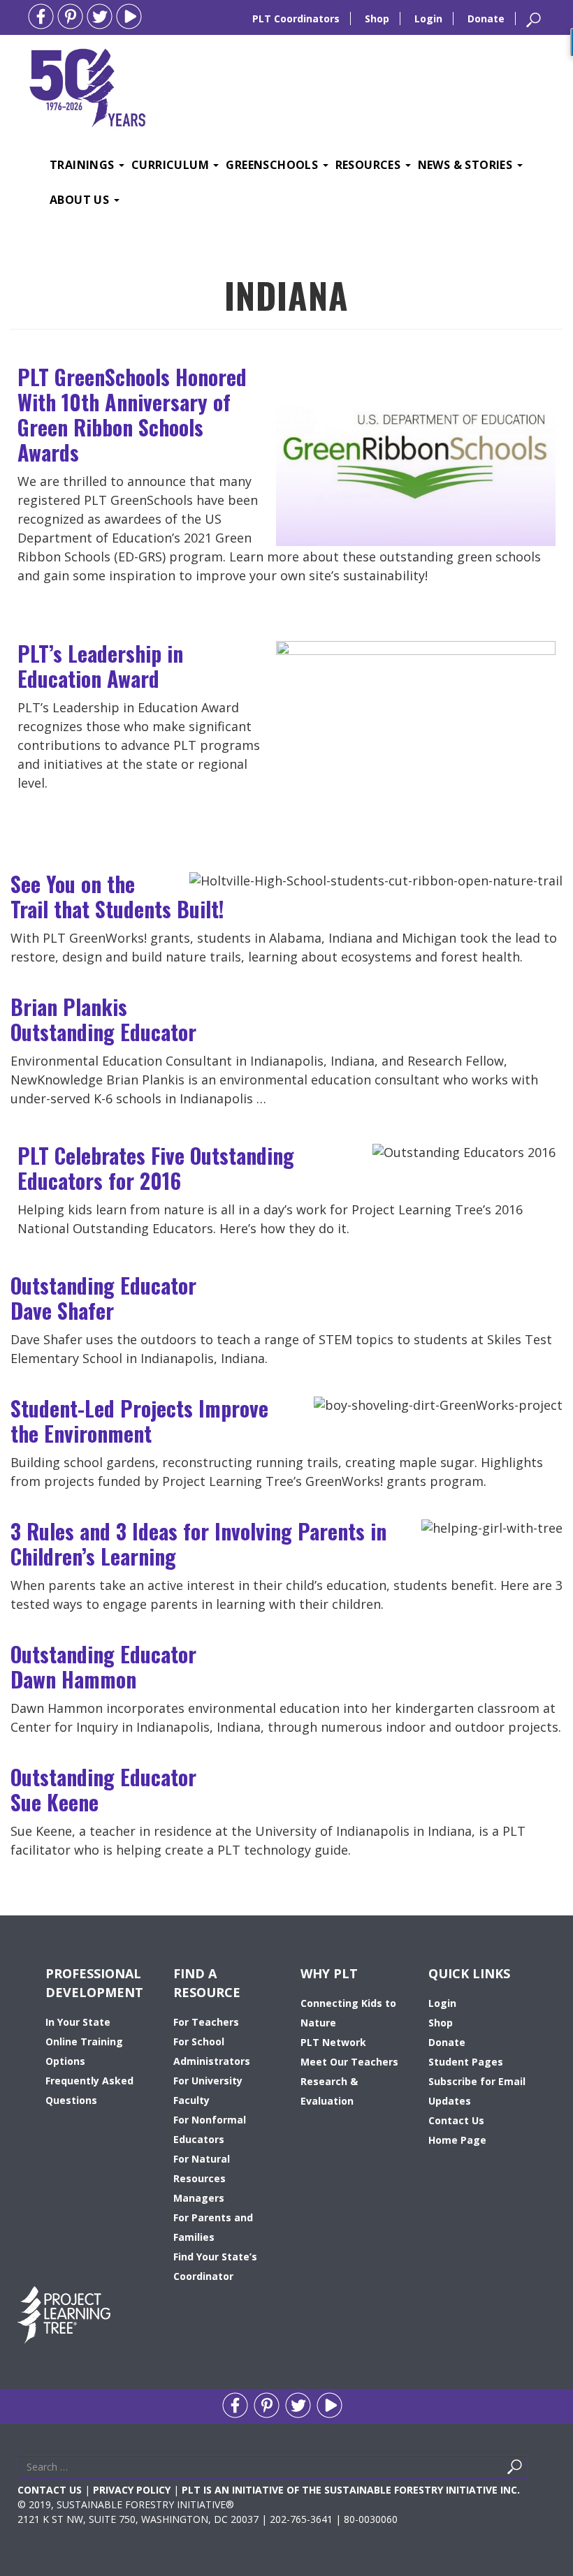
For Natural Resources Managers (202, 2178)
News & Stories (467, 165)
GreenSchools (273, 165)
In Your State (78, 2022)
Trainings (84, 165)
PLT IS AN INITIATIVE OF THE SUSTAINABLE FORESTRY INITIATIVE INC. (351, 2490)
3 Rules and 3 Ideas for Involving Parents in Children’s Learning (198, 1544)
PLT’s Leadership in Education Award (100, 666)
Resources (370, 165)
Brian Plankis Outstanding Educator (103, 1019)
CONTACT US (50, 2490)
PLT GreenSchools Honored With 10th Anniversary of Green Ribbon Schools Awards (132, 414)
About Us (81, 200)
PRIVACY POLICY (132, 2490)
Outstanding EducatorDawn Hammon (103, 1666)
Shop (377, 19)
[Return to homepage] (87, 86)
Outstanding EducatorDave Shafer (103, 1298)
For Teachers (206, 2022)
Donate (486, 19)
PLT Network (333, 2042)
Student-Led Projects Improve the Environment (139, 1421)
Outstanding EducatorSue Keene (103, 1789)
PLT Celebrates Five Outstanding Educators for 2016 (156, 1168)
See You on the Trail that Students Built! (117, 896)
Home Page (457, 2140)
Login (428, 19)
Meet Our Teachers (349, 2062)
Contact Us (456, 2120)
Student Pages (466, 2062)
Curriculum (172, 165)
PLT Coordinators (296, 19)
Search (531, 2470)
